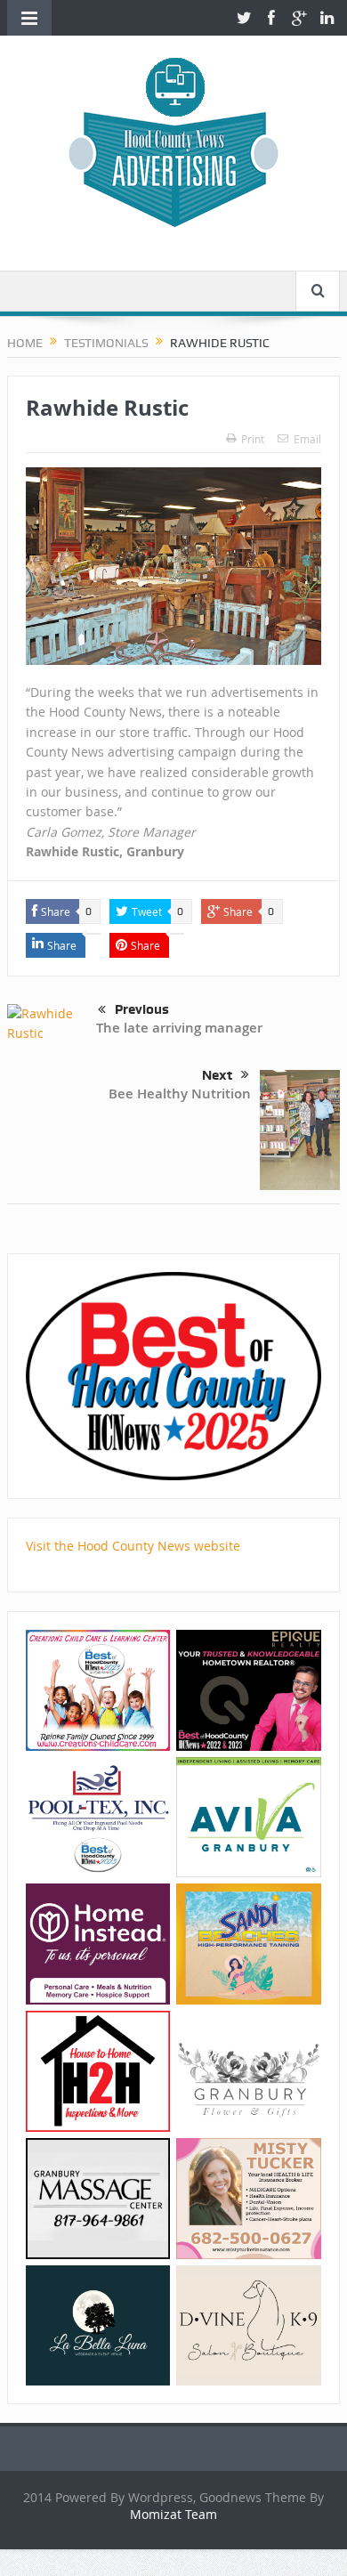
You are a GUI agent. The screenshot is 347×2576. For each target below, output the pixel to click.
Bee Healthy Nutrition (180, 1094)
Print (253, 439)
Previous (142, 1009)
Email (307, 439)
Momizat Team (173, 2514)
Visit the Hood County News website (133, 1546)
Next (217, 1075)
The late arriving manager (179, 1028)
